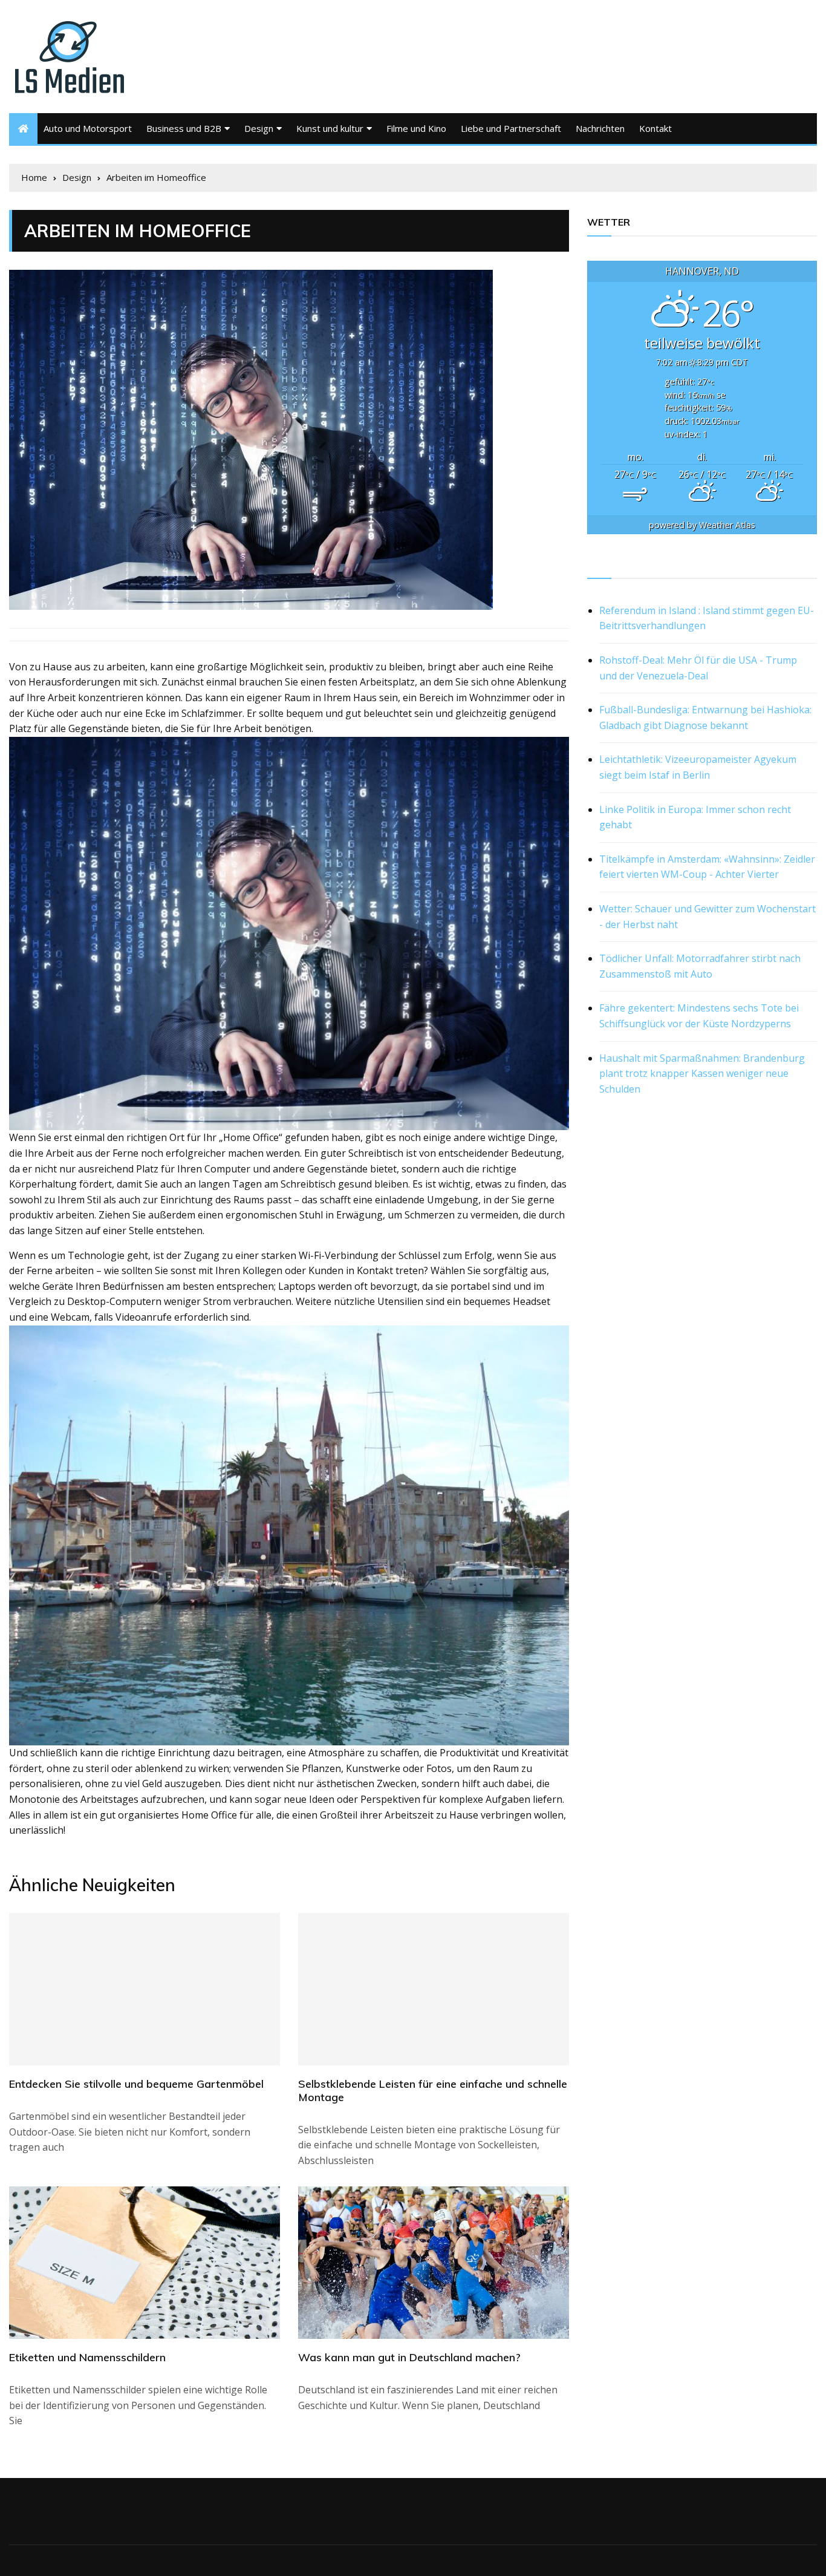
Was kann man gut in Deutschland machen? (409, 2357)
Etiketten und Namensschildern (87, 2357)
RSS (597, 564)
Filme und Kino (416, 128)
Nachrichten (600, 128)
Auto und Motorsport (88, 128)
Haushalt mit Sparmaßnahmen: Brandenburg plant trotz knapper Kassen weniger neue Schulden (702, 1074)
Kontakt (655, 128)
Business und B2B (184, 128)
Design (259, 128)
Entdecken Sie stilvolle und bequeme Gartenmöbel (136, 2084)
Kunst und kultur (330, 128)
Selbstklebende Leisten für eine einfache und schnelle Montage (433, 2091)
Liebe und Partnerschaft (511, 128)
